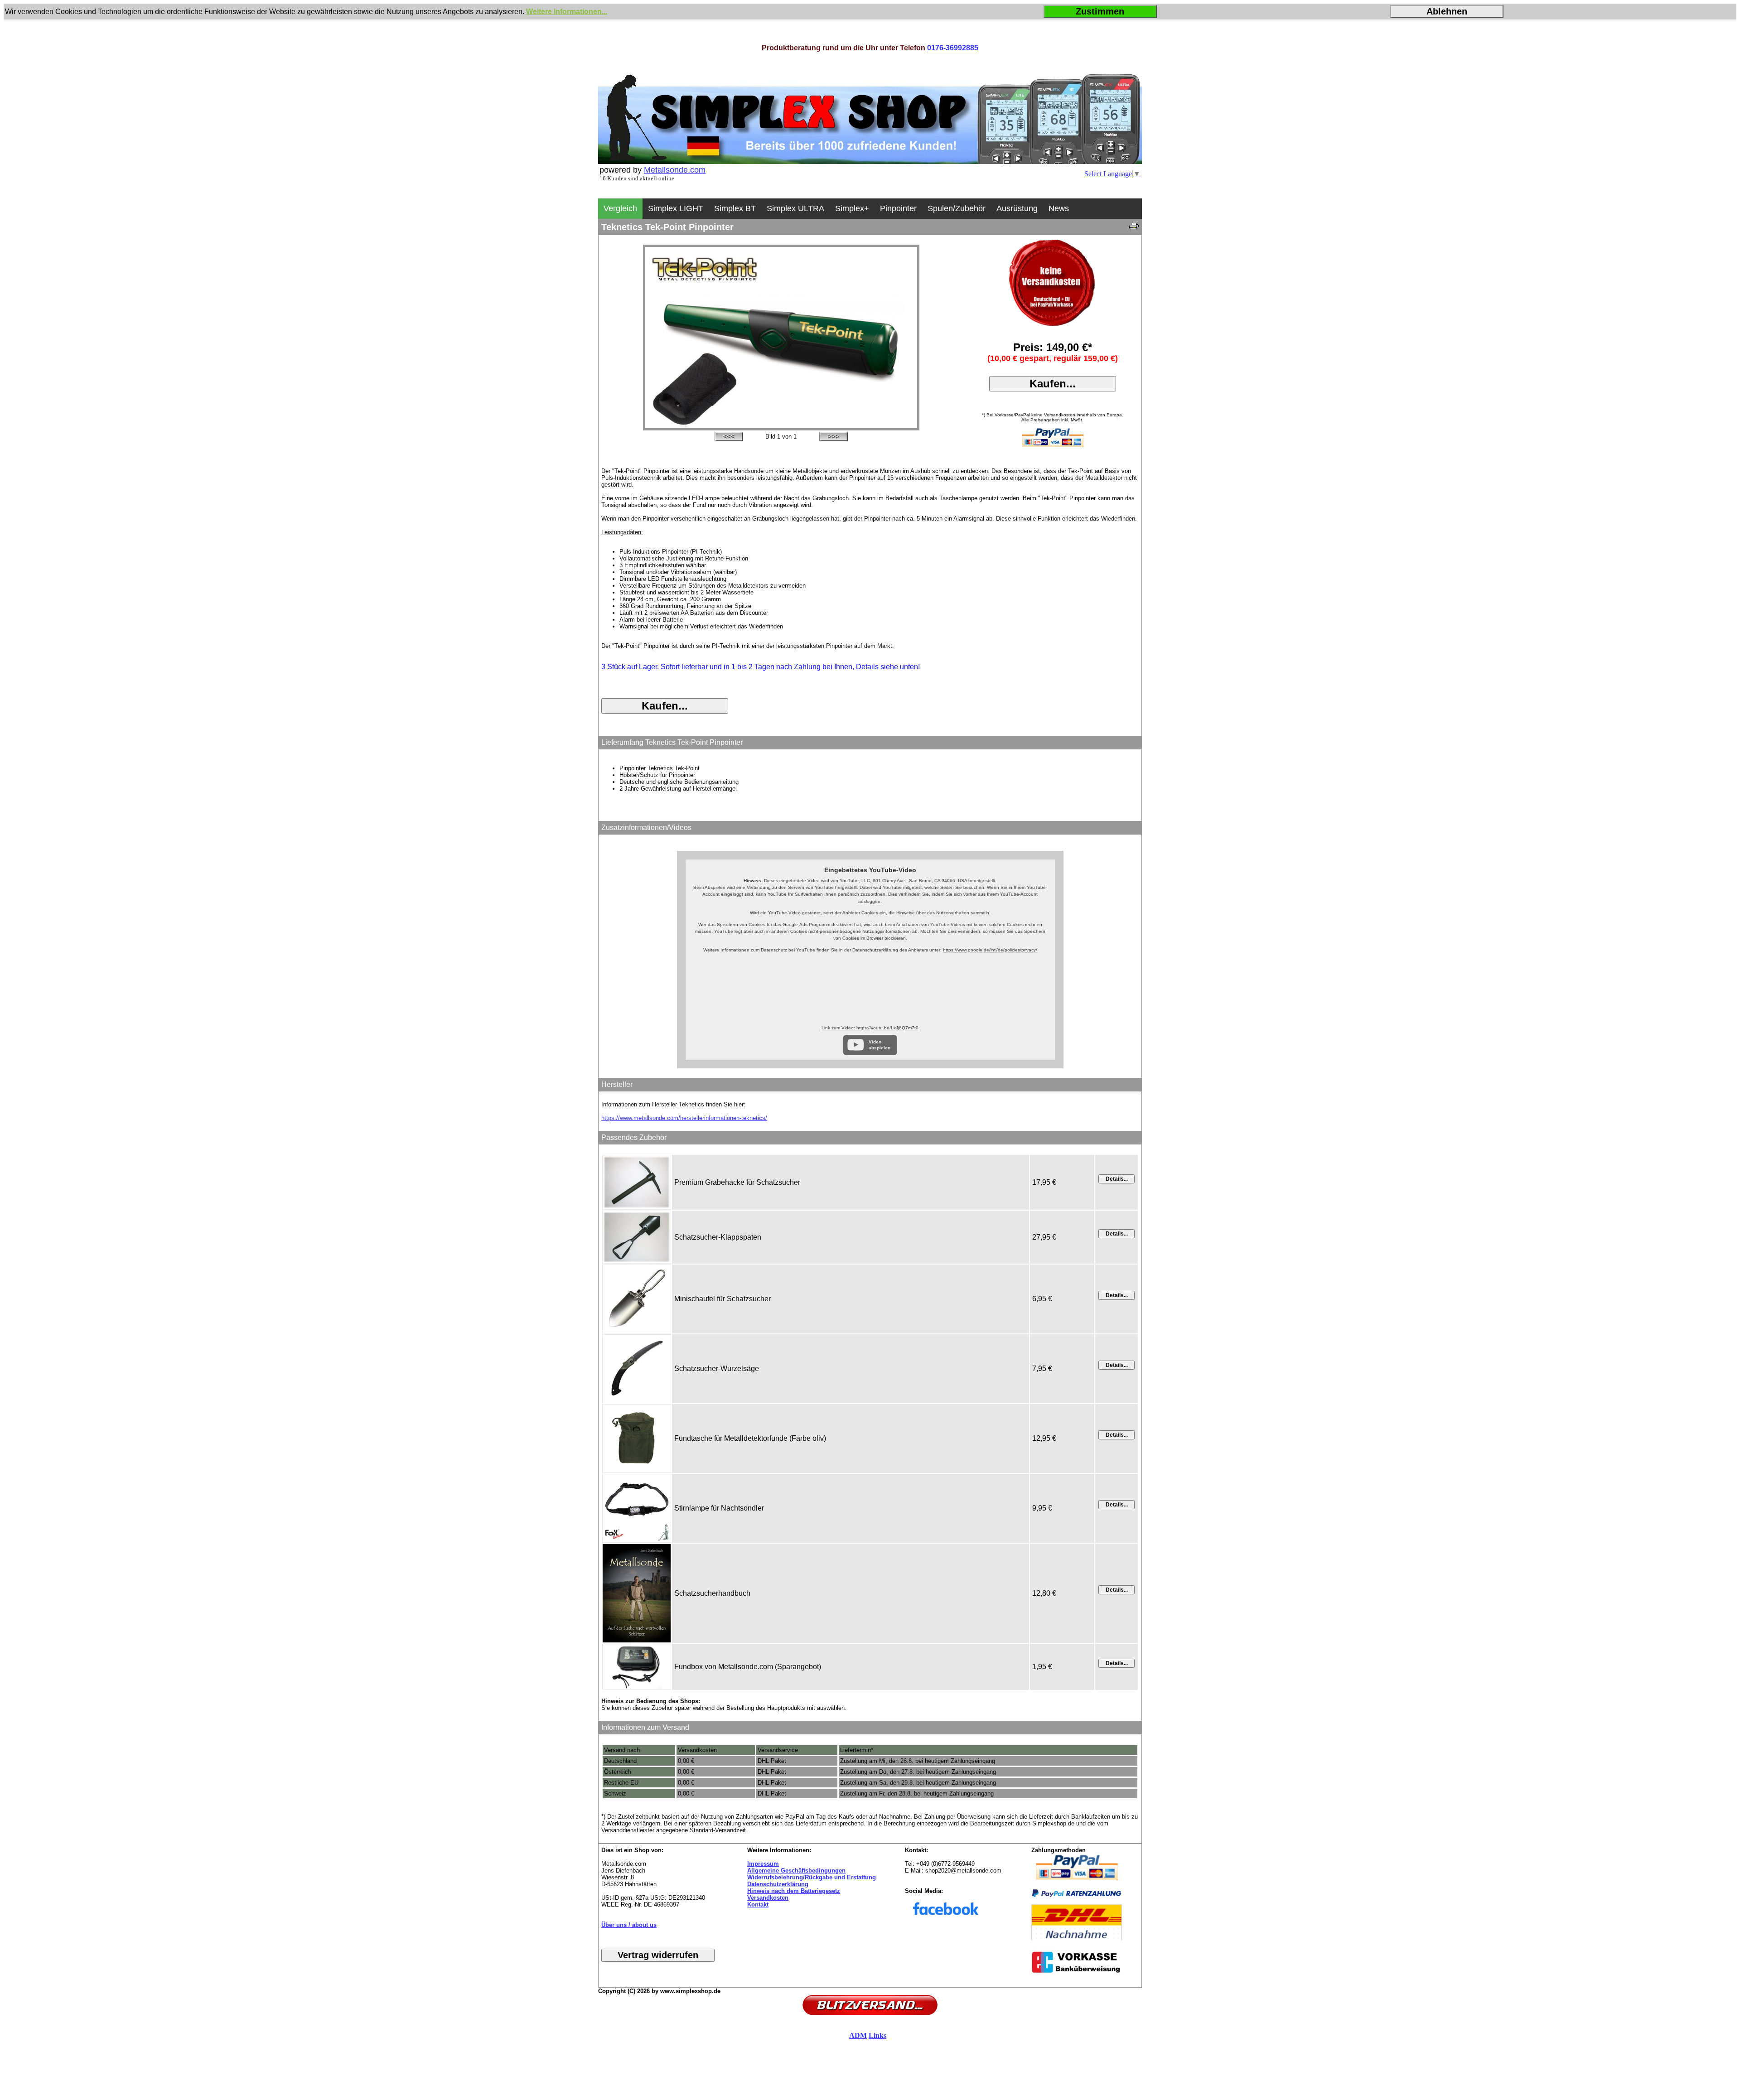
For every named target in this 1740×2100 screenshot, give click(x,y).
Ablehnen (1447, 11)
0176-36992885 (953, 48)
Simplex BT (735, 208)
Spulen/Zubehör (957, 208)
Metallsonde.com (675, 170)
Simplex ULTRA (795, 208)
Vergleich (620, 208)
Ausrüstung (1017, 208)
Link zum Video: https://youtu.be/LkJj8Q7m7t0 (870, 1028)
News (1059, 208)
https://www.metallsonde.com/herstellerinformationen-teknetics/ (684, 1118)
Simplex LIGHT (676, 208)
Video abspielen (880, 1045)
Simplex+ (852, 208)
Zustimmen (1100, 11)
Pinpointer (898, 208)
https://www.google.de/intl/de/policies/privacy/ (990, 950)
